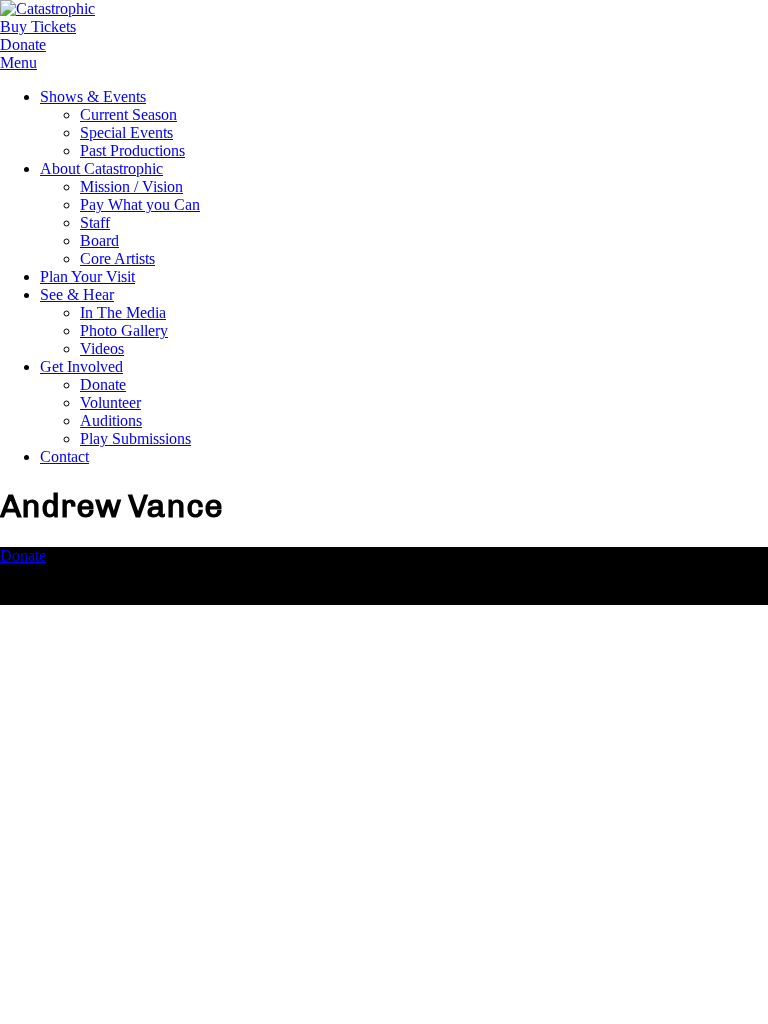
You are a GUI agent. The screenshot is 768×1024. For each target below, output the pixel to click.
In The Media (123, 312)
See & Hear (77, 294)
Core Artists (117, 258)
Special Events (126, 132)
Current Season (128, 114)
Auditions (111, 420)
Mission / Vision (131, 186)
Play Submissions (135, 438)
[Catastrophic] (47, 8)
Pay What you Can (140, 204)
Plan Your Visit (87, 276)
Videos (102, 348)
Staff (95, 222)
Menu (18, 62)
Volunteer (110, 402)
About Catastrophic (101, 168)
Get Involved (81, 366)
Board (99, 240)
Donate (103, 384)
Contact (64, 456)
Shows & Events (93, 96)
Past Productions (132, 150)
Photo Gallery (124, 330)
